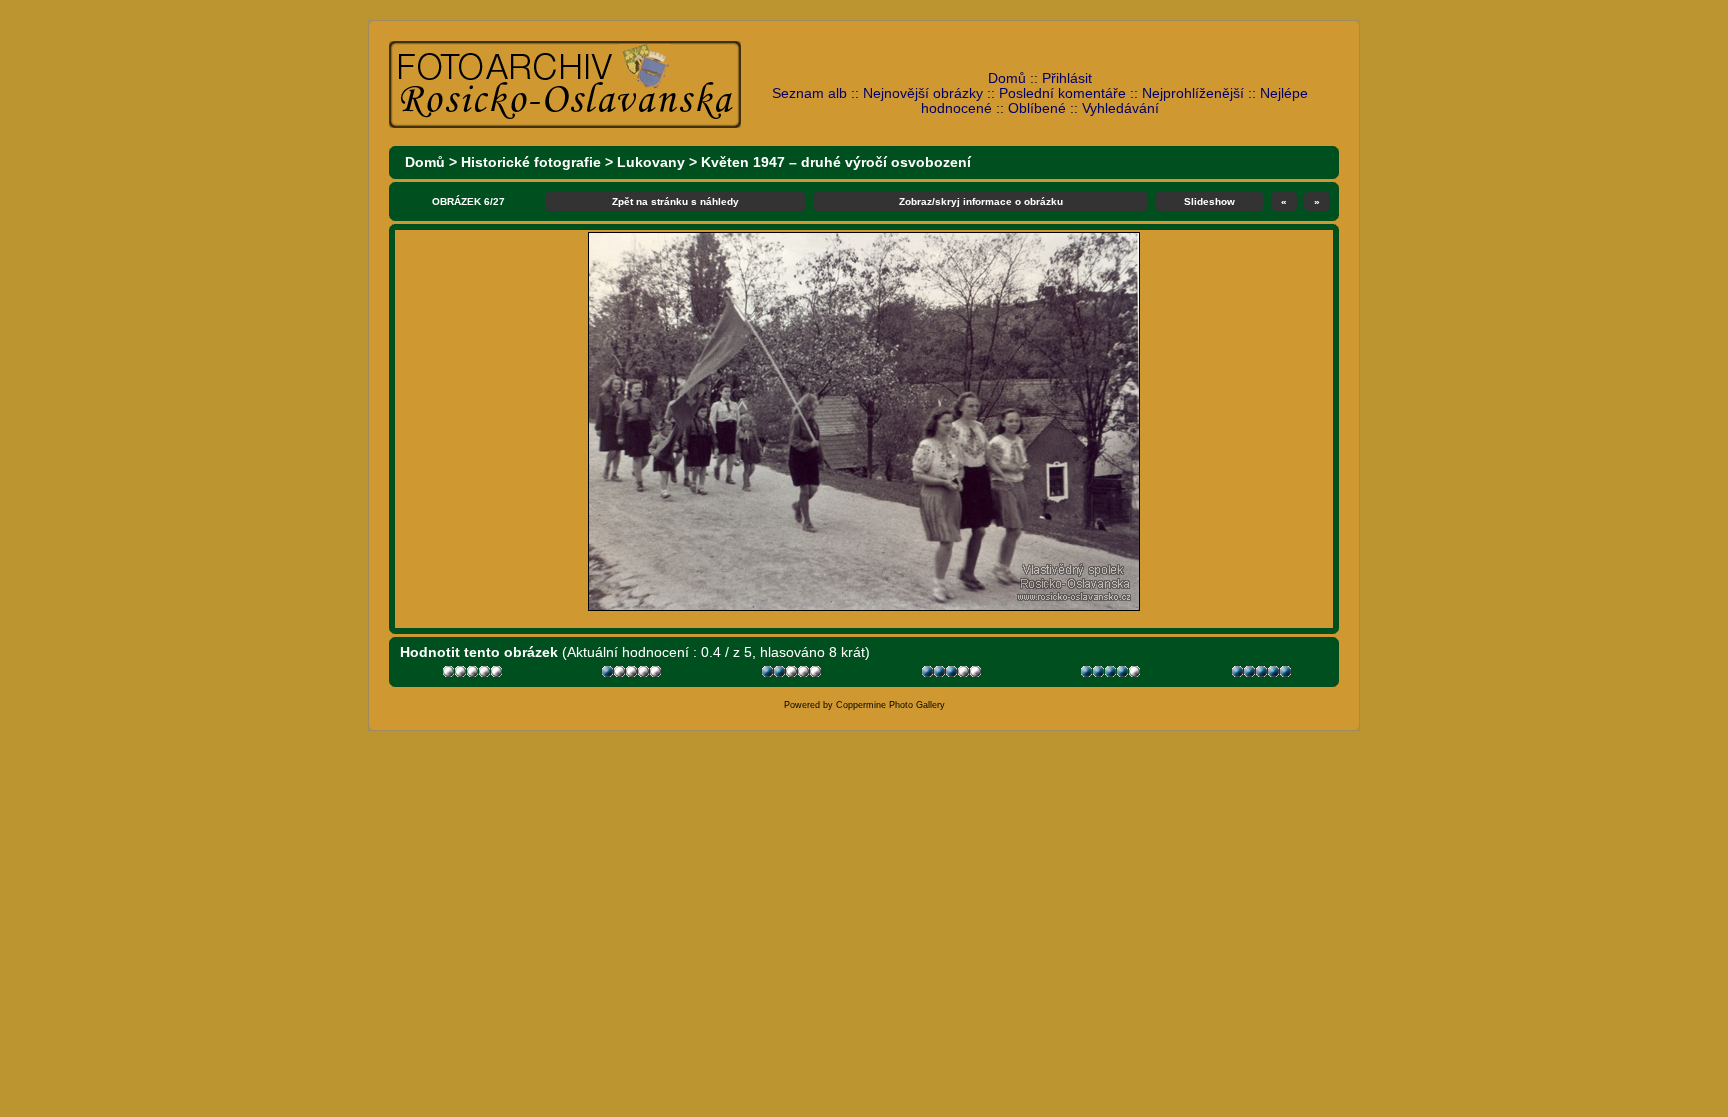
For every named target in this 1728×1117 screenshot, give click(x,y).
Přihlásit (1067, 78)
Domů (1007, 78)
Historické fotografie (531, 162)
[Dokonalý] (1263, 674)
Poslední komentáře (1062, 93)
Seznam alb (809, 93)
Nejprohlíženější (1193, 93)
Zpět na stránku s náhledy (675, 201)
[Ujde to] (793, 674)
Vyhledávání (1120, 108)
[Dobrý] (953, 674)
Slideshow (1209, 201)
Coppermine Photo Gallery (890, 705)
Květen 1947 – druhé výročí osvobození (836, 162)
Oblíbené (1037, 108)
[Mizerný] (633, 674)
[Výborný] (1112, 674)
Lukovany (651, 162)
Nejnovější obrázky (923, 93)
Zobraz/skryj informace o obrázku (981, 201)
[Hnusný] (474, 674)
